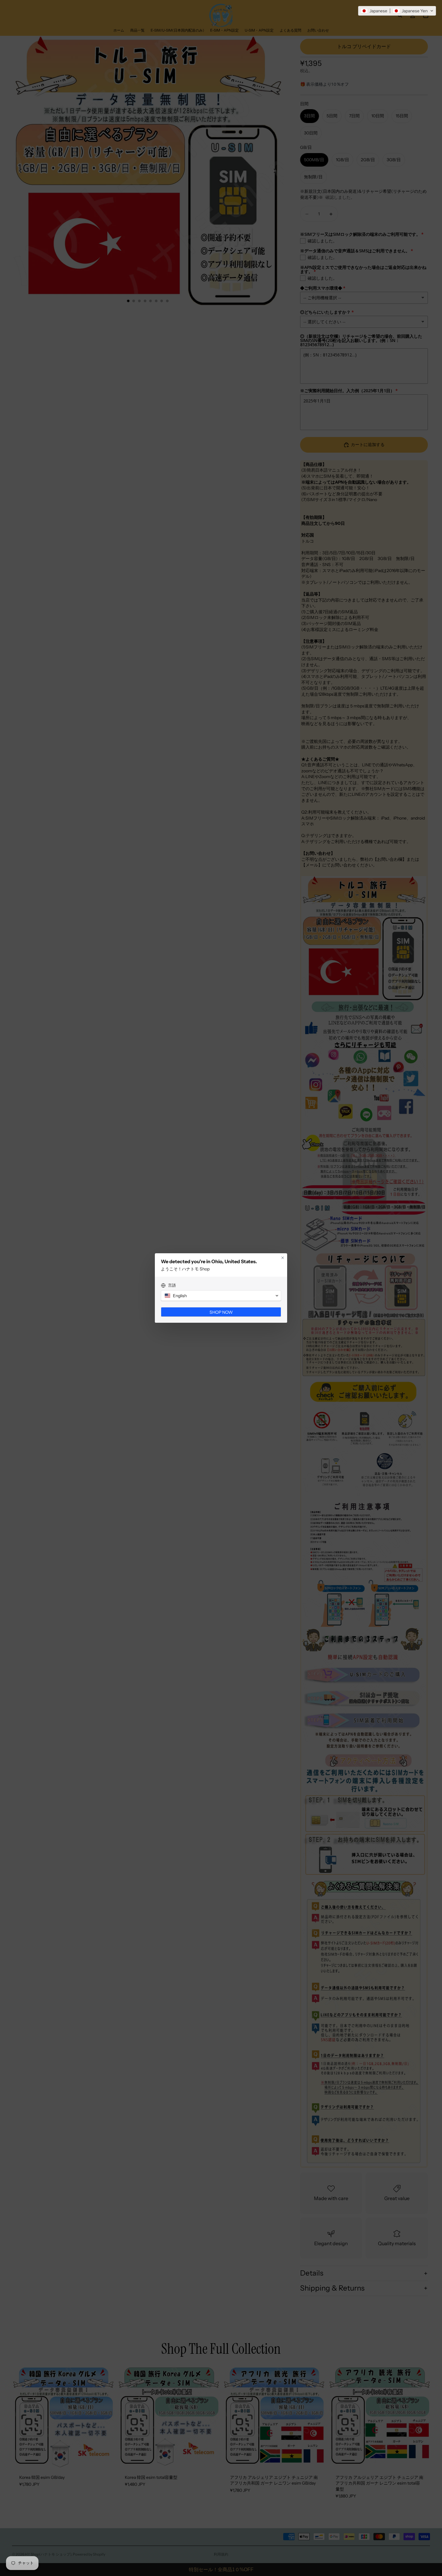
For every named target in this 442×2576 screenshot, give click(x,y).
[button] (397, 11)
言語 (172, 1285)
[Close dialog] (283, 1258)
